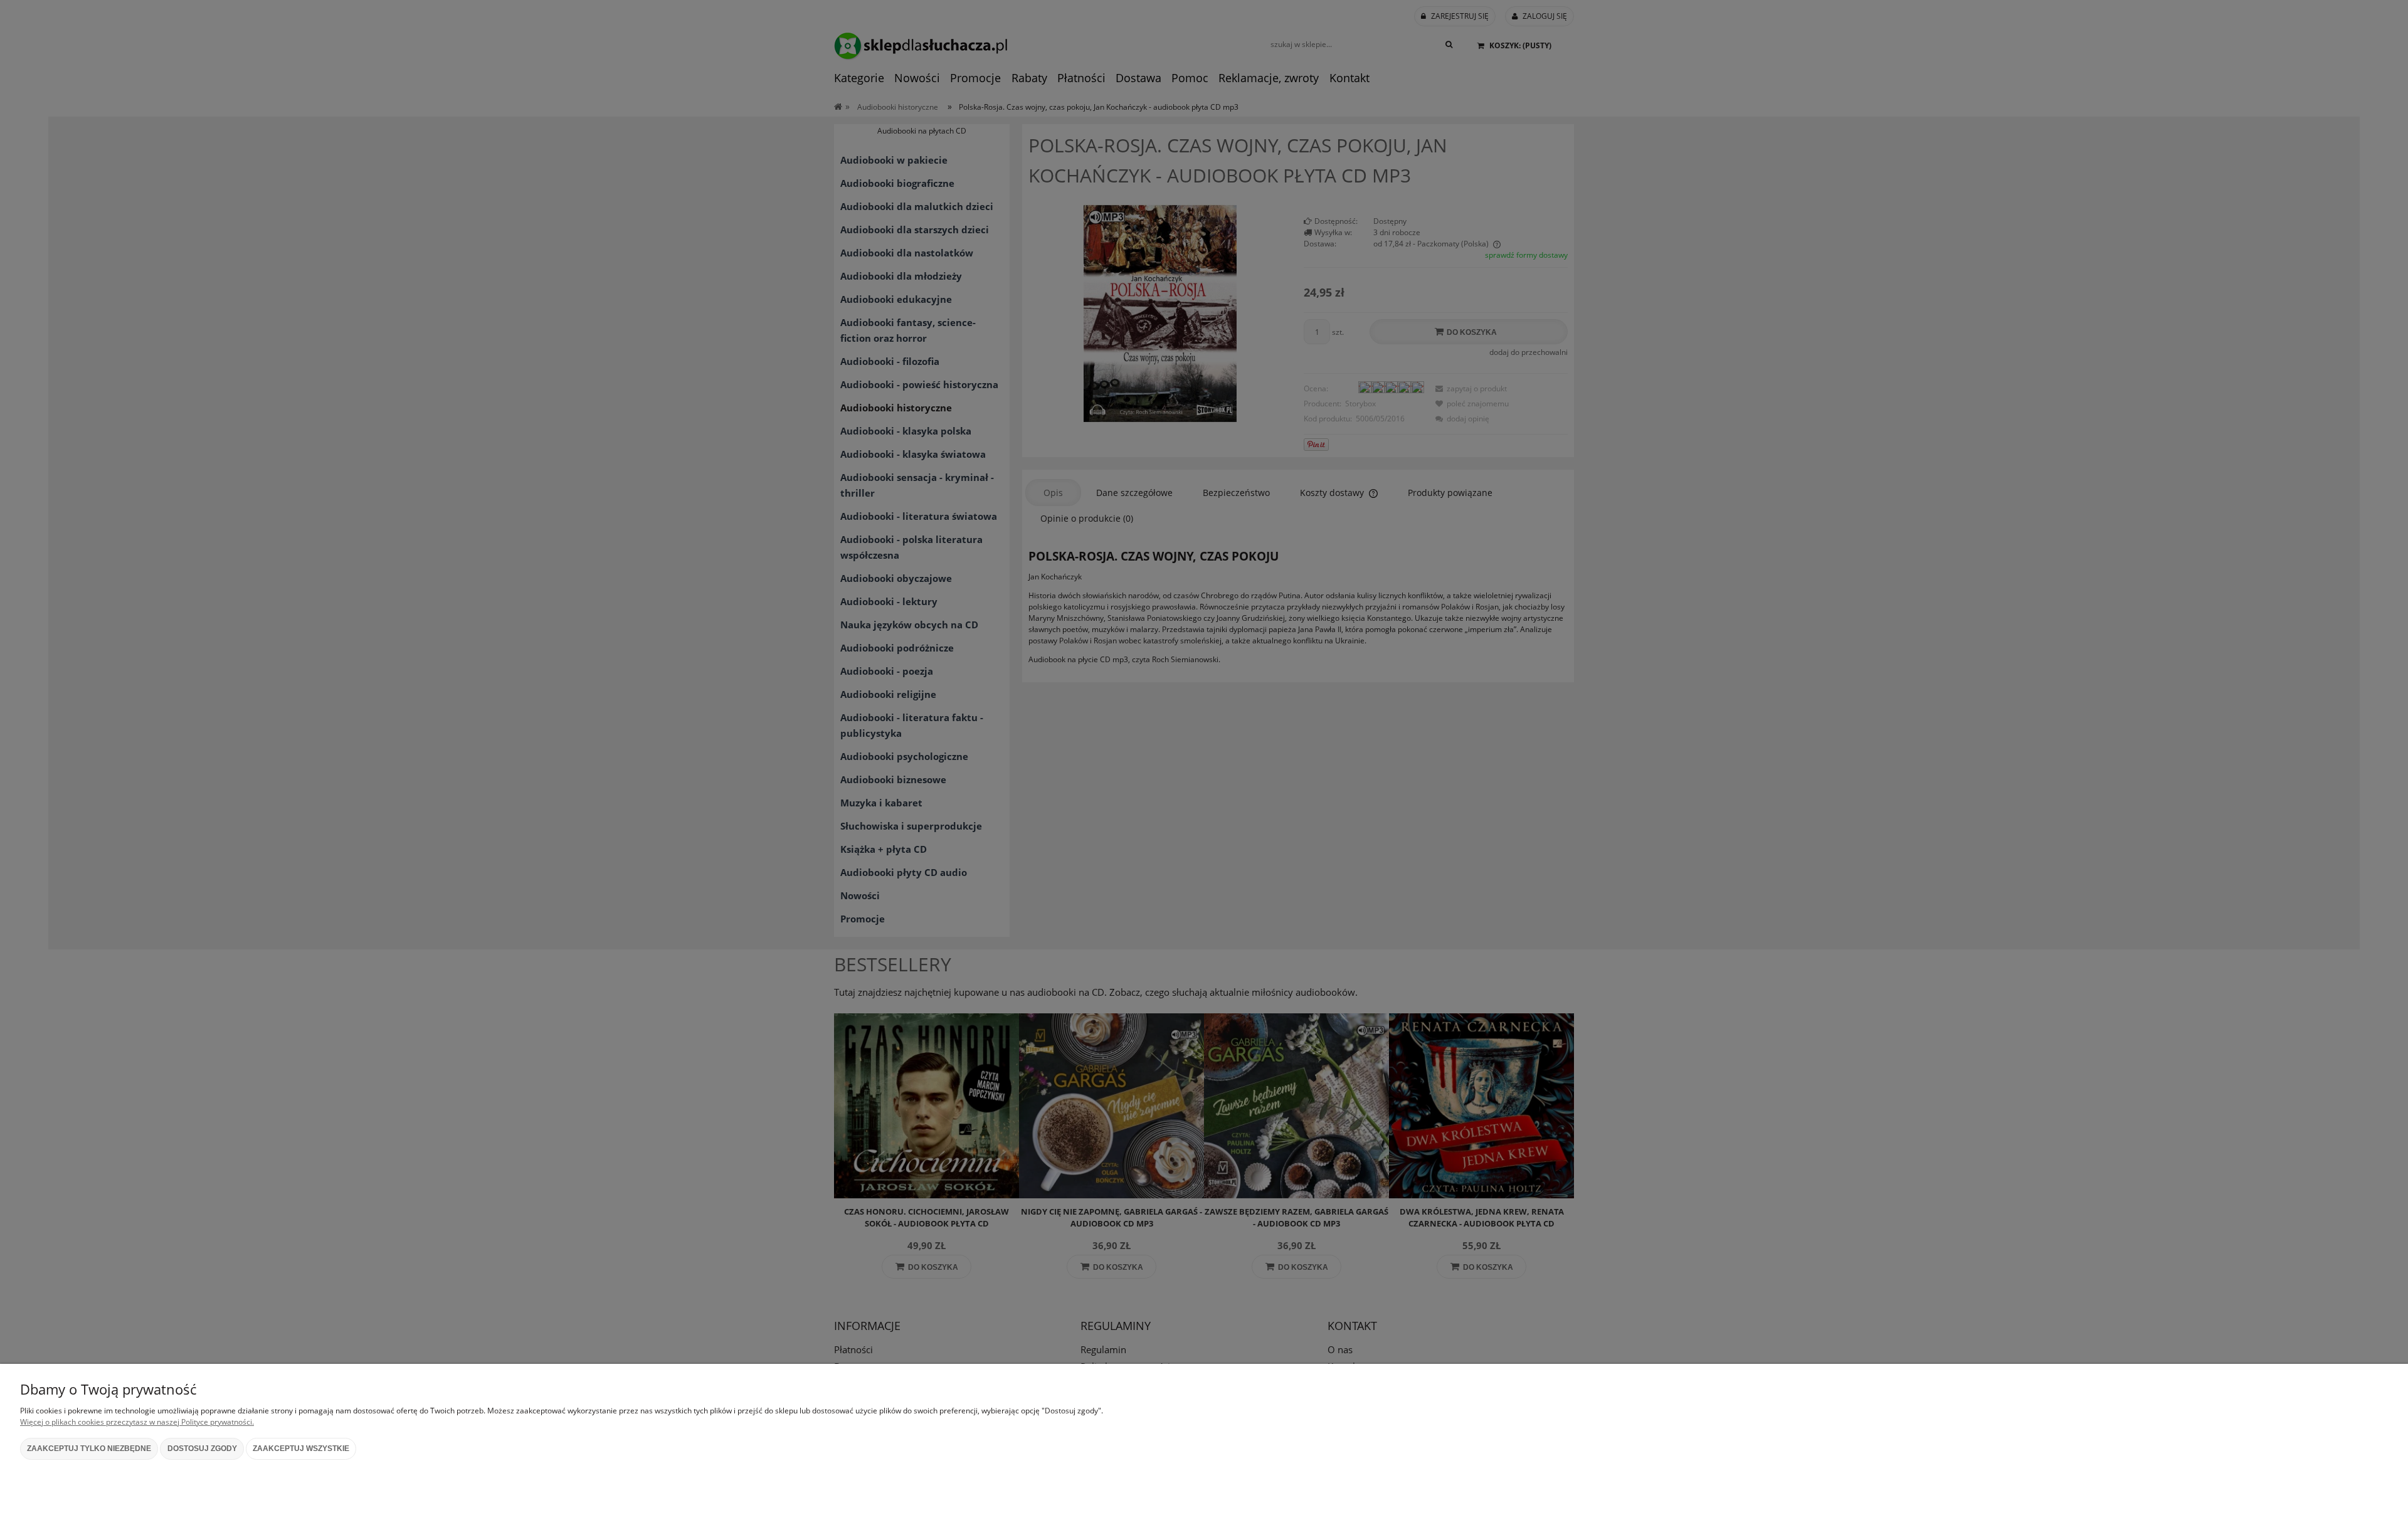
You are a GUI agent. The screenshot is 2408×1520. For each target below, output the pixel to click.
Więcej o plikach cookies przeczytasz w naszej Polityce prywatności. (137, 1422)
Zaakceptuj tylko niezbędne (89, 1449)
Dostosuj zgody (202, 1449)
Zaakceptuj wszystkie (301, 1449)
